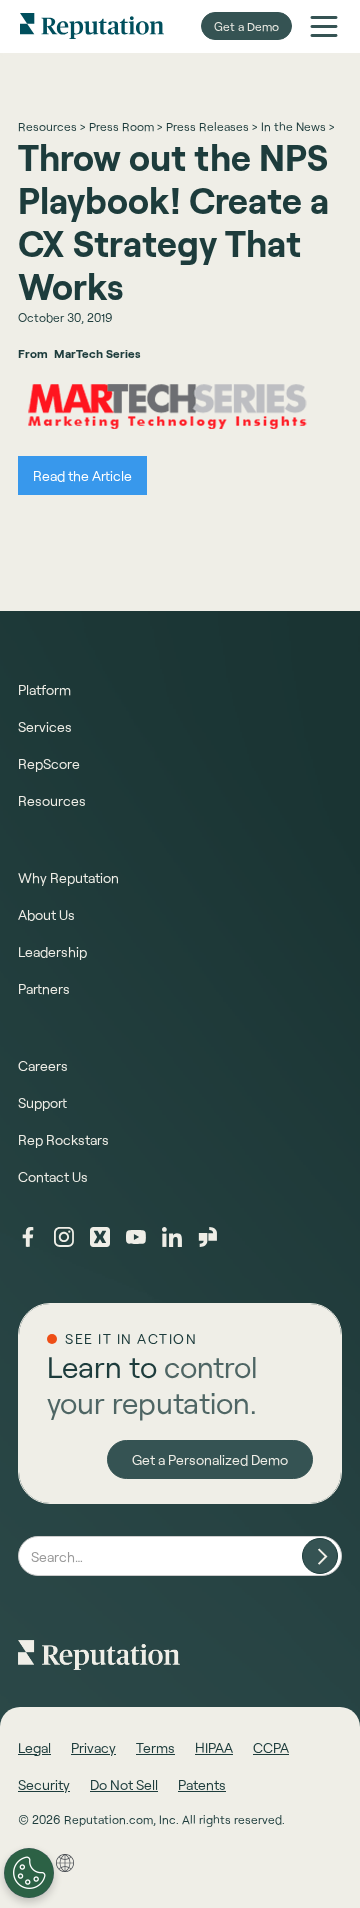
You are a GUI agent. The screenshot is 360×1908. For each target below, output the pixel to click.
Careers (43, 1065)
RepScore (49, 763)
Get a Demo (246, 26)
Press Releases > (211, 126)
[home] (92, 26)
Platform (44, 689)
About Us (46, 914)
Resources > (51, 126)
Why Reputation (68, 877)
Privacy (93, 1747)
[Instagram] (64, 1237)
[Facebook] (28, 1237)
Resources (52, 800)
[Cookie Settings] (29, 1873)
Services (45, 726)
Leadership (52, 951)
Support (42, 1102)
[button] (324, 26)
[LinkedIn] (172, 1237)
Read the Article (82, 475)
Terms (155, 1747)
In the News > (297, 126)
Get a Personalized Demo (210, 1459)
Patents (202, 1784)
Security (44, 1784)
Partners (44, 988)
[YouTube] (136, 1237)
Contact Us (53, 1176)
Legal (34, 1747)
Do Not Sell (124, 1784)
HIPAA (214, 1747)
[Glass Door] (208, 1237)
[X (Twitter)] (100, 1237)
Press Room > (125, 126)
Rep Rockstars (63, 1139)
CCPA (271, 1747)
